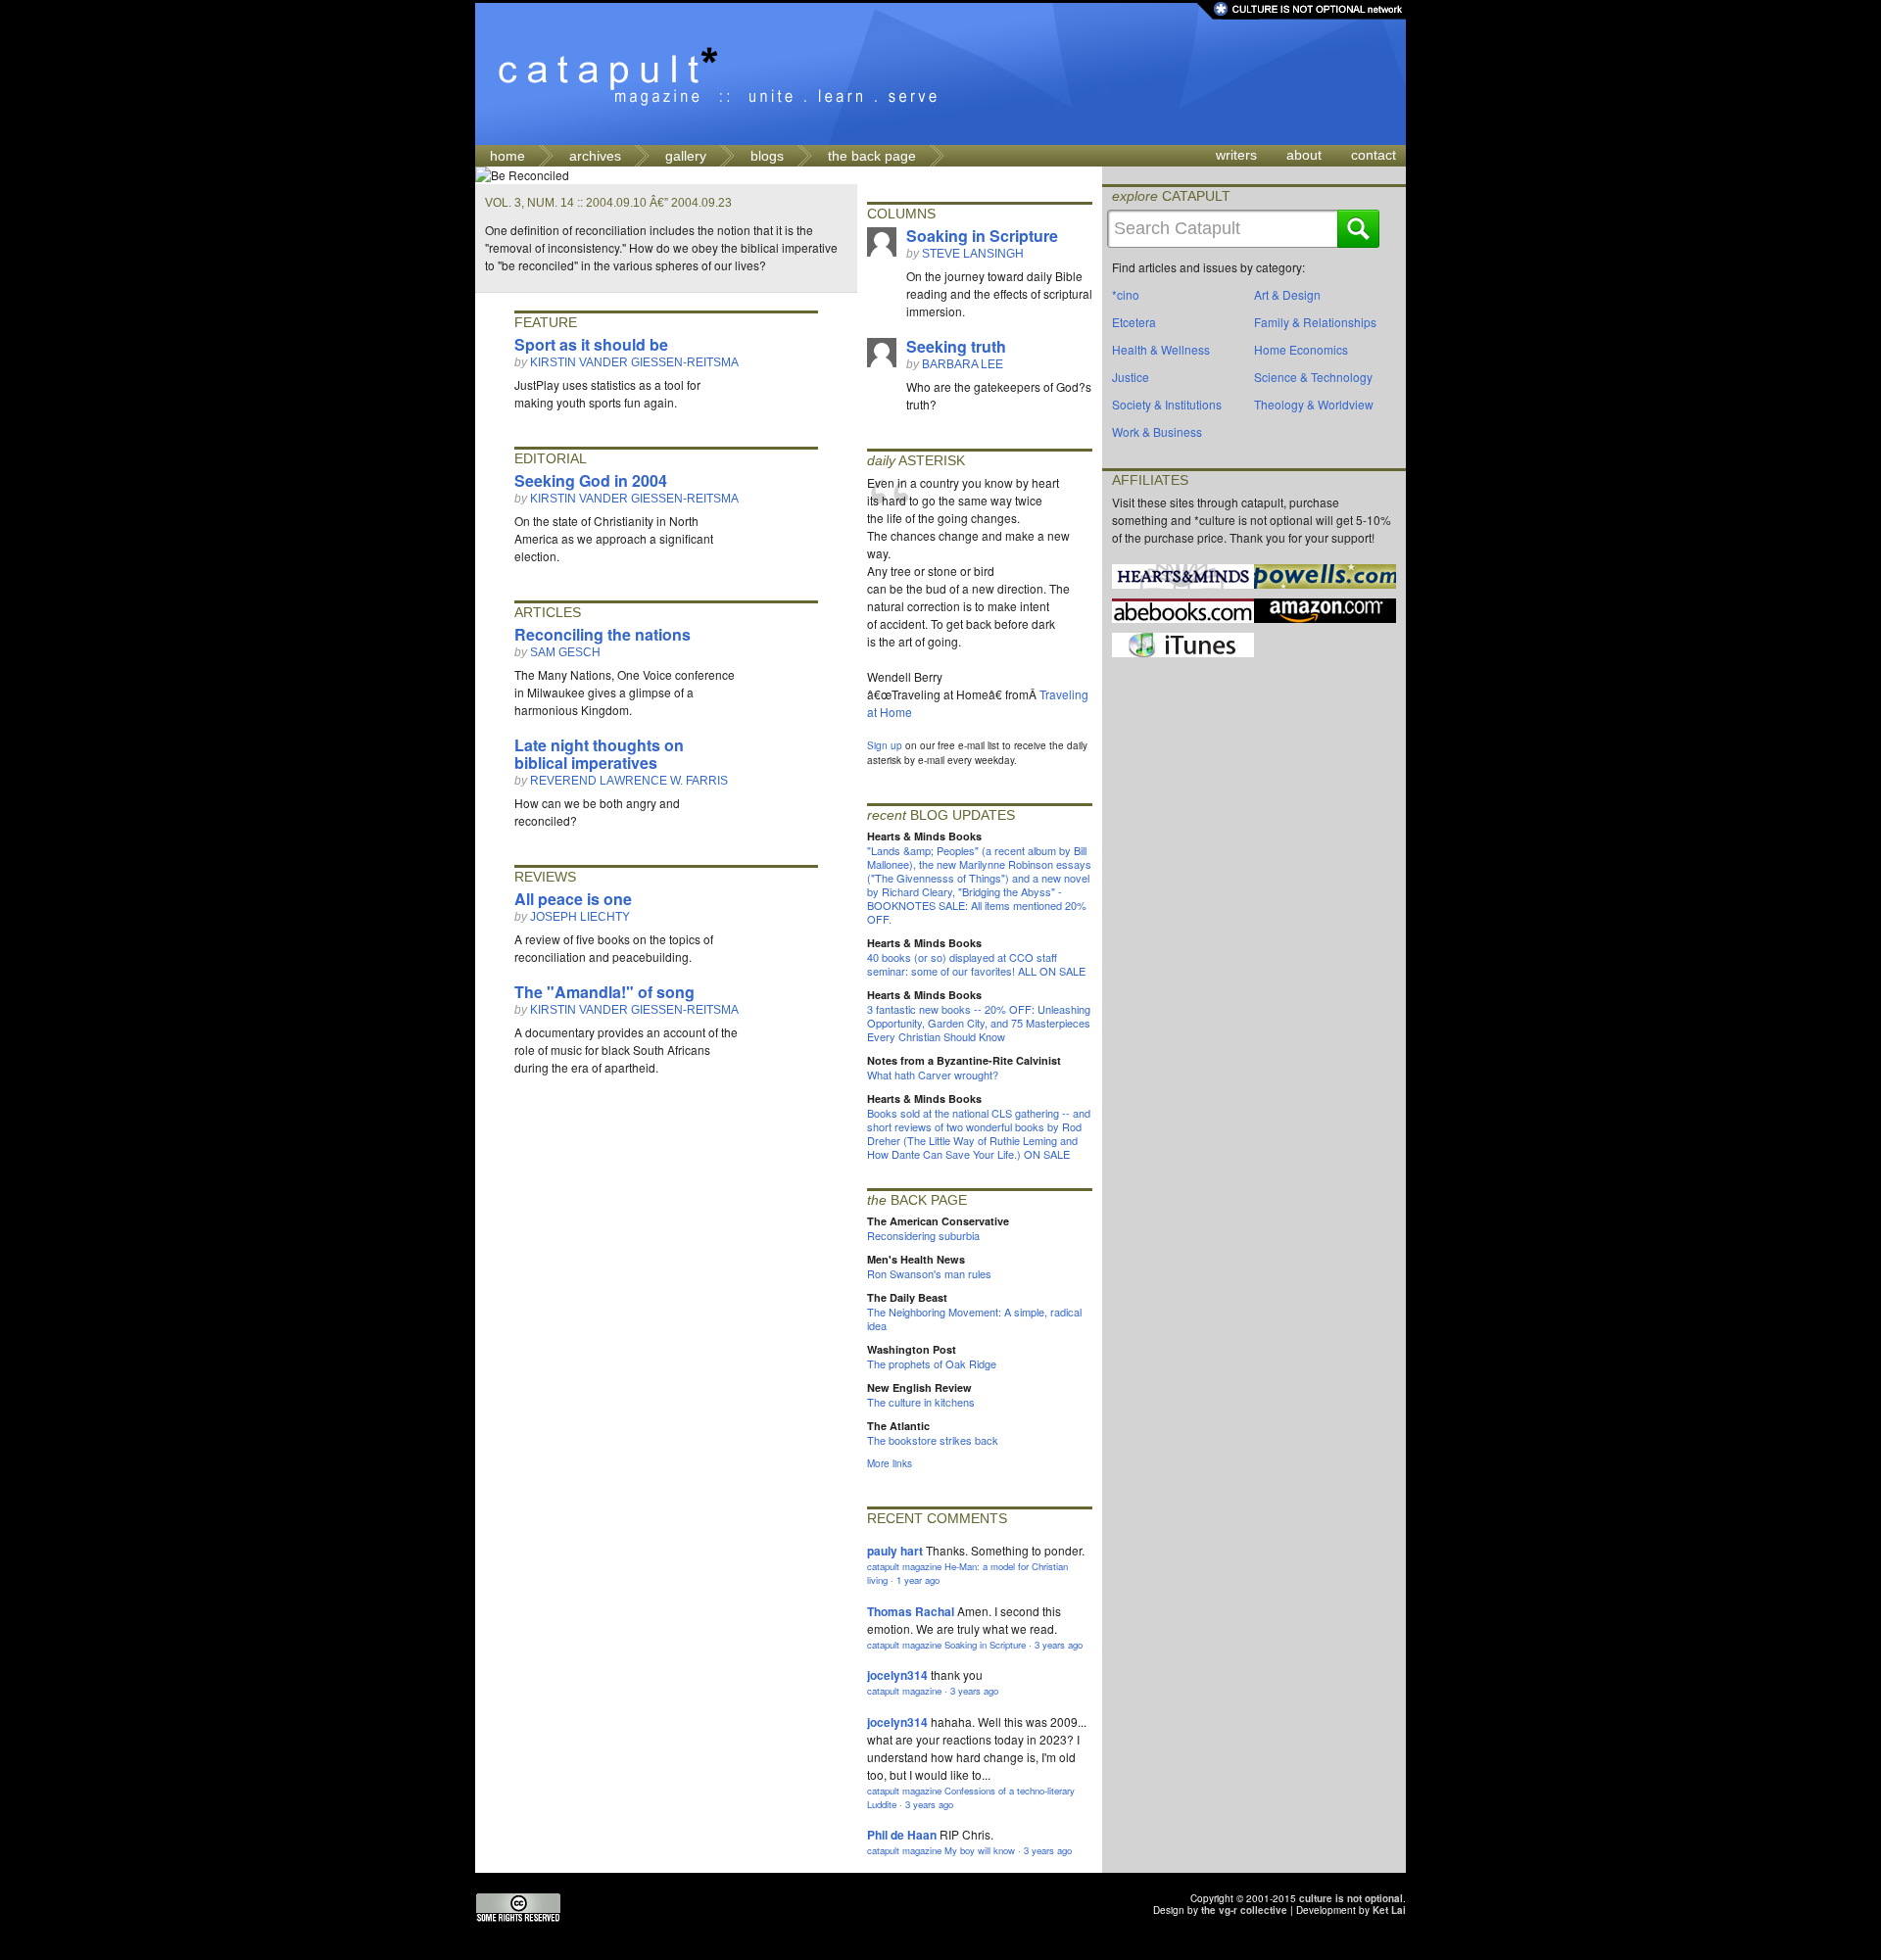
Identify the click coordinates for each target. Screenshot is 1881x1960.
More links (890, 1463)
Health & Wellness (1161, 349)
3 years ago (1059, 1645)
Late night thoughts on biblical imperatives (599, 754)
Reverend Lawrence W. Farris (629, 781)
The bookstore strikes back (933, 1440)
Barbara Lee (963, 364)
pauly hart (895, 1551)
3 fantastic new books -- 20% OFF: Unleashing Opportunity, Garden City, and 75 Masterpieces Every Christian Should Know (979, 1023)
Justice (1131, 377)
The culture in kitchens (921, 1402)
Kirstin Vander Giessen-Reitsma (634, 362)
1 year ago (918, 1580)
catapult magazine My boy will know (941, 1850)
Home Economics (1301, 349)
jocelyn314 (897, 1675)
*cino (1126, 294)
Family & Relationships (1315, 322)
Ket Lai (1389, 1910)
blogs (767, 156)
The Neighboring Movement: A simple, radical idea (974, 1318)
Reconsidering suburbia (923, 1235)
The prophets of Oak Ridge (932, 1363)
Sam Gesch (565, 652)
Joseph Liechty (580, 917)
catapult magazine (904, 1691)
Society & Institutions (1167, 404)
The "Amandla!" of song (604, 992)
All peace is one (573, 899)
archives (595, 156)
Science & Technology (1313, 377)
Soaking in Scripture (982, 236)
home (507, 156)
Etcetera (1134, 322)
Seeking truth (956, 346)
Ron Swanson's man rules (929, 1273)
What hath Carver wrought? (933, 1075)
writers (1236, 155)
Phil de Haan (902, 1835)
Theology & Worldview (1314, 404)
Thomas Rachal (911, 1611)
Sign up (885, 745)
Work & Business (1157, 431)
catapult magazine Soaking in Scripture (946, 1645)
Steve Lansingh (973, 254)
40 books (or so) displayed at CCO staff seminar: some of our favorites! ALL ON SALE (976, 964)
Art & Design (1287, 294)
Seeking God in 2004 (591, 480)
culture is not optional (1351, 1898)
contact (1374, 155)
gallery (686, 156)
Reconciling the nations (603, 634)
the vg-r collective (1244, 1910)
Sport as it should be (591, 344)
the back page (872, 156)
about (1304, 155)
